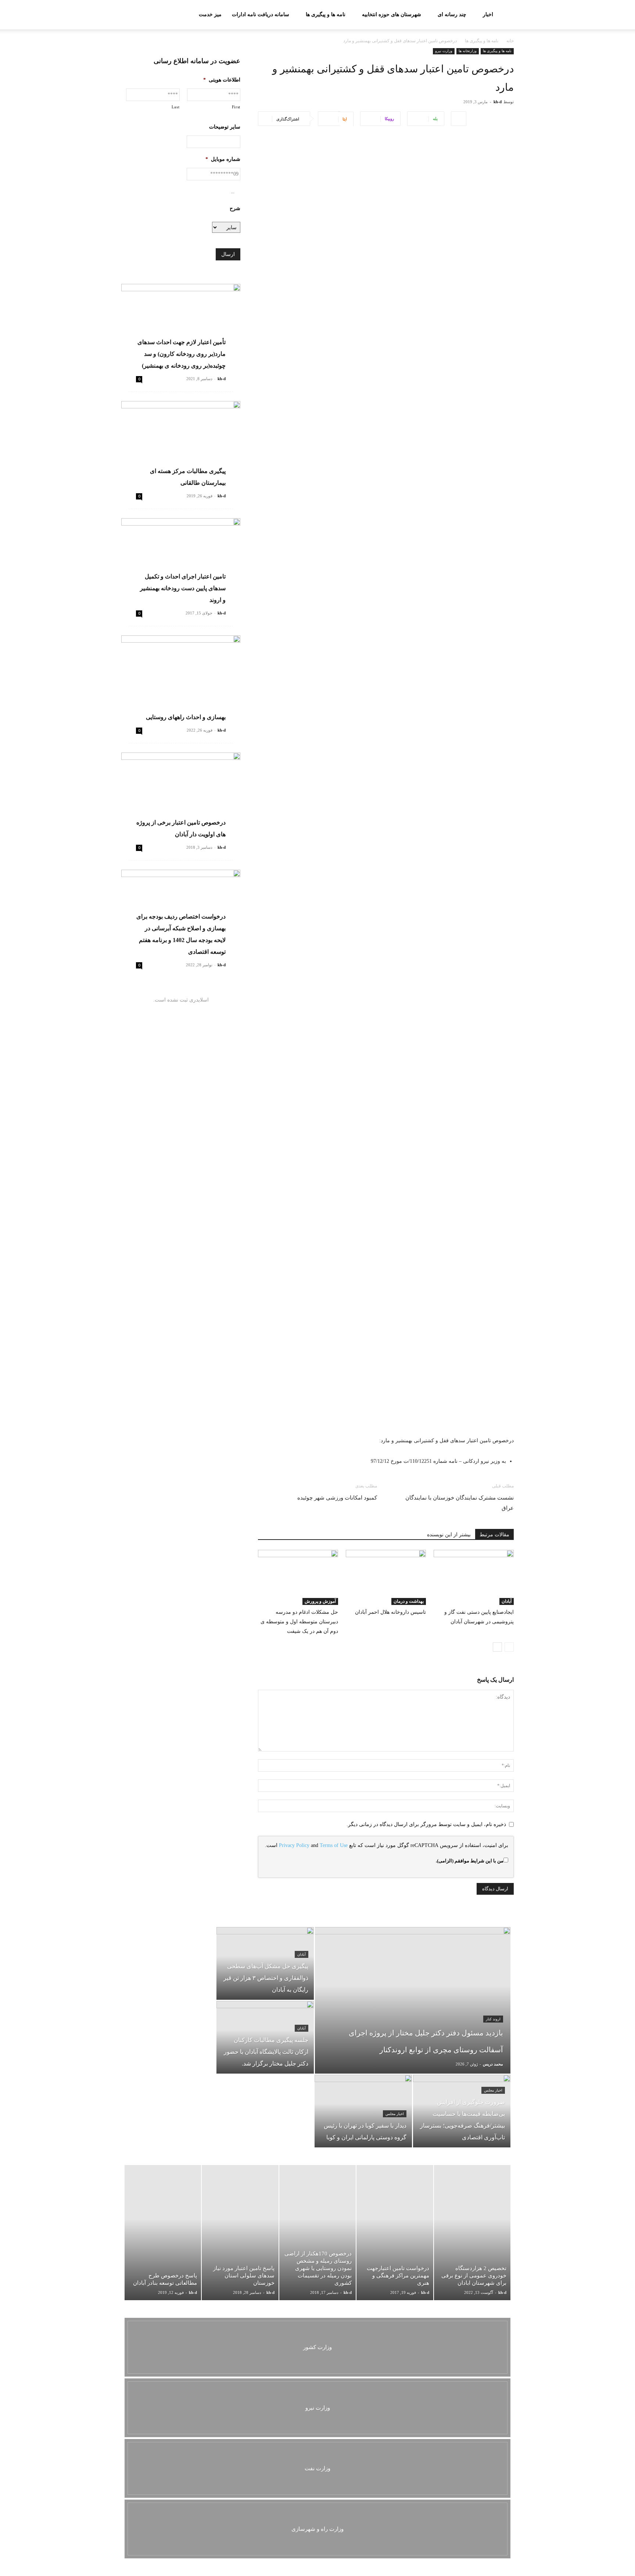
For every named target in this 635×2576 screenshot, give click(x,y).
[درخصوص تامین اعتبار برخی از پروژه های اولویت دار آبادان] (181, 796)
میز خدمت (210, 15)
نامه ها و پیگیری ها (326, 15)
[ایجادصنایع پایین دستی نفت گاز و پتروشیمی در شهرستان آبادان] (474, 1577)
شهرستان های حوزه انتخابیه (392, 15)
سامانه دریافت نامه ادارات (261, 15)
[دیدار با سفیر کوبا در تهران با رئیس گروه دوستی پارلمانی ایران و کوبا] (363, 2111)
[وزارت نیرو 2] (317, 2408)
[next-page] (497, 1647)
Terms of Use (334, 1845)
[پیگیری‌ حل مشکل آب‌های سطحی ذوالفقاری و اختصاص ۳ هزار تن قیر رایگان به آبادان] (265, 1963)
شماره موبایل (223, 159)
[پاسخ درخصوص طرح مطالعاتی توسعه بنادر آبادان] (163, 2233)
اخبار (488, 15)
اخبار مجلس (493, 2090)
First (236, 107)
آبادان (507, 1601)
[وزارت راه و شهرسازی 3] (317, 2529)
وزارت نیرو (444, 51)
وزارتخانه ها (468, 51)
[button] (130, 15)
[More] (459, 119)
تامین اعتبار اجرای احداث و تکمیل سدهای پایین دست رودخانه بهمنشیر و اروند (183, 588)
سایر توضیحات (225, 127)
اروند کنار (493, 2019)
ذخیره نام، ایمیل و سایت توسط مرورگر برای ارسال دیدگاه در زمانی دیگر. (426, 1824)
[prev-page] (509, 1647)
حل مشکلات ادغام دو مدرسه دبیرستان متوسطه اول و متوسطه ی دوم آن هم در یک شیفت (299, 1622)
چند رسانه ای (452, 15)
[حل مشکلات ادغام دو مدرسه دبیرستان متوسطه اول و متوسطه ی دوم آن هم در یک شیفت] (298, 1577)
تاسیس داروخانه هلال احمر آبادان (390, 1612)
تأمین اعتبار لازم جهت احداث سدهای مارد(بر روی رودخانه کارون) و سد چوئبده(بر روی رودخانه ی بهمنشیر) (182, 354)
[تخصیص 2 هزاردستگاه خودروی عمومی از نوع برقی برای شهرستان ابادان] (472, 2233)
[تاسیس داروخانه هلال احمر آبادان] (386, 1577)
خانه (510, 41)
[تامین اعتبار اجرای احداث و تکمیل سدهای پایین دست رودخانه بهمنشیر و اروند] (181, 561)
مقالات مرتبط (494, 1535)
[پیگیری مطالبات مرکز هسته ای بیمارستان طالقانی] (181, 444)
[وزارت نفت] (317, 2468)
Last (176, 107)
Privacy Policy (294, 1845)
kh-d (498, 102)
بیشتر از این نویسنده (449, 1535)
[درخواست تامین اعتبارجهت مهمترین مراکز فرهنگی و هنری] (395, 2233)
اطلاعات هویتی (222, 80)
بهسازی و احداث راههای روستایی (186, 717)
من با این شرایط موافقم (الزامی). (470, 1861)
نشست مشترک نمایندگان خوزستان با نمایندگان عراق (460, 1503)
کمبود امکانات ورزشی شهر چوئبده (337, 1498)
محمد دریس (493, 2064)
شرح (235, 208)
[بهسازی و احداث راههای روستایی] (181, 679)
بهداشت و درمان (409, 1601)
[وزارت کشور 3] (317, 2347)
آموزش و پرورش (320, 1601)
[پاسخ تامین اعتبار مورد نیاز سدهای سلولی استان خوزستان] (240, 2233)
